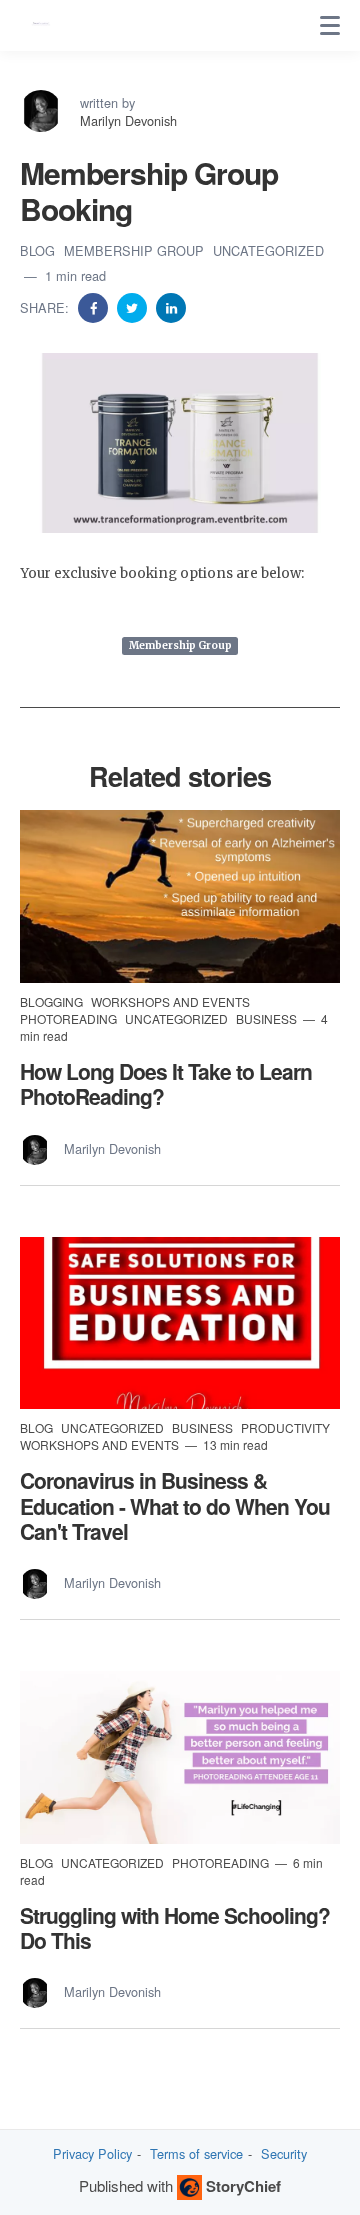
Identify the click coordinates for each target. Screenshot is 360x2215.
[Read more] (180, 896)
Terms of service (196, 2154)
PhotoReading (70, 1018)
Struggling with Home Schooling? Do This (175, 1927)
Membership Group (136, 250)
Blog (39, 250)
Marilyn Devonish (128, 120)
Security (284, 2154)
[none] (330, 26)
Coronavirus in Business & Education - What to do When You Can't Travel (175, 1505)
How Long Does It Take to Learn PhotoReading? (166, 1083)
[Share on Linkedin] (171, 306)
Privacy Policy (92, 2154)
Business (268, 1018)
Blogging (53, 1001)
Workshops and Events (170, 1001)
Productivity (285, 1427)
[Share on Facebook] (95, 306)
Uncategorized (268, 250)
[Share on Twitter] (134, 306)
